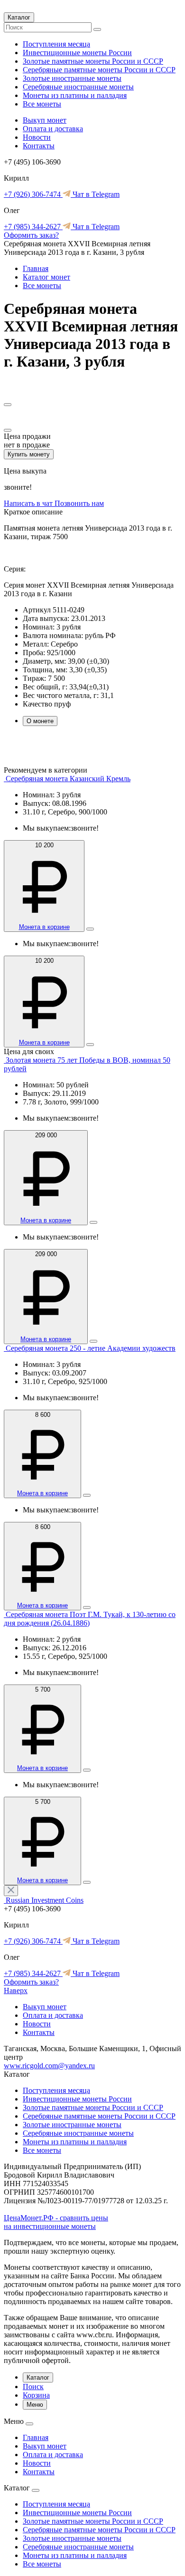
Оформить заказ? (31, 235)
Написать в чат (29, 503)
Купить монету (29, 454)
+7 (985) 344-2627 (33, 227)
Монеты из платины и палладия (75, 95)
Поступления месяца (56, 44)
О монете (40, 721)
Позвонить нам (79, 503)
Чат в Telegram (95, 194)
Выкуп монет (45, 120)
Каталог (19, 17)
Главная (36, 268)
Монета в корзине (44, 927)
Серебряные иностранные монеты (78, 87)
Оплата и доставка (53, 129)
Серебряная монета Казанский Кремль (68, 779)
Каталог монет (46, 277)
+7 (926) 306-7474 (33, 194)
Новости (37, 137)
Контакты (39, 146)
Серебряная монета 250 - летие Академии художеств (91, 1348)
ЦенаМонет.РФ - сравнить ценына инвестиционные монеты (56, 2222)
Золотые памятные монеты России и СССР (93, 61)
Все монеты (42, 104)
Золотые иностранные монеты (72, 78)
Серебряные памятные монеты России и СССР (99, 70)
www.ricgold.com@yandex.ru (49, 2066)
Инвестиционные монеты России (77, 53)
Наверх (16, 1990)
